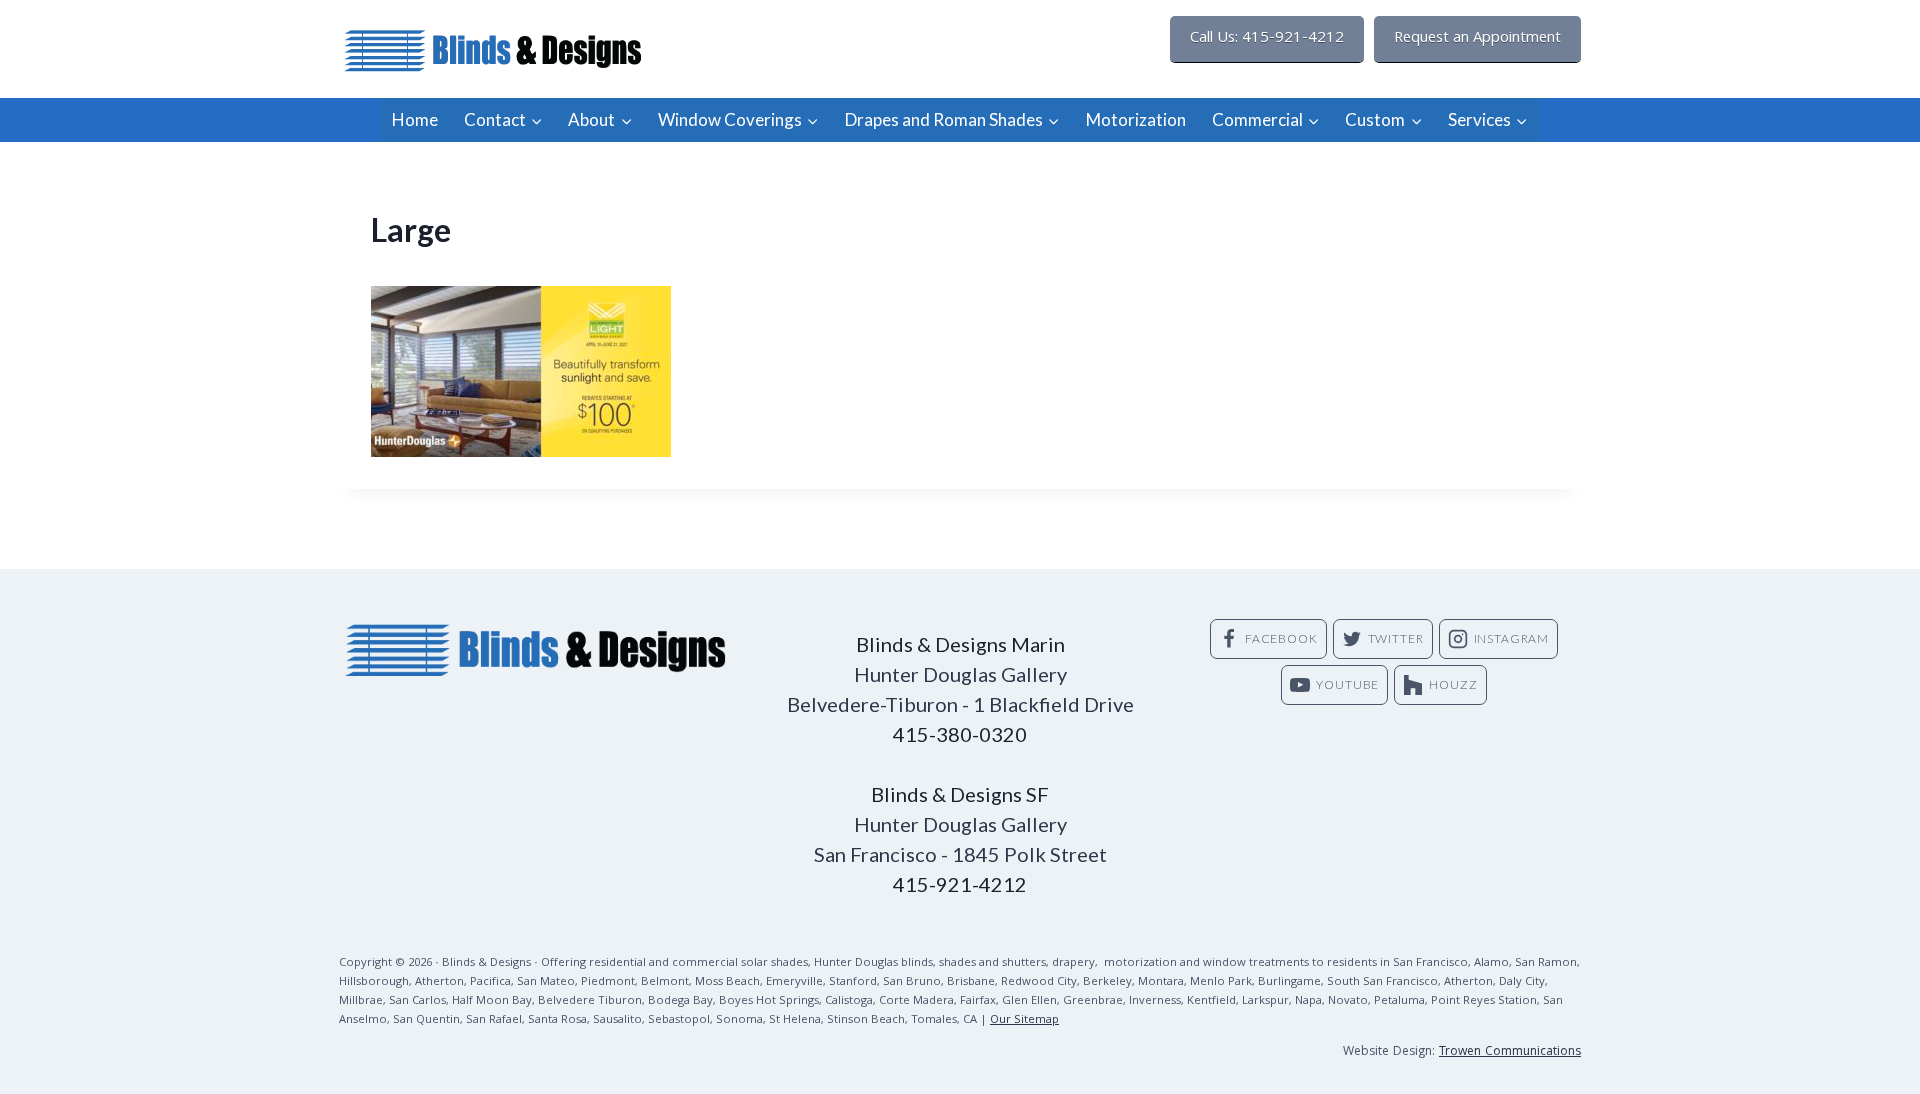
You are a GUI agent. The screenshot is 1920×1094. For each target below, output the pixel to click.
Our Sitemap (1024, 1020)
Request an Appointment (1477, 39)
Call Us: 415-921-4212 (1267, 39)
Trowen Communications (1510, 1052)
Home (415, 119)
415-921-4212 (960, 884)
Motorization (1136, 119)
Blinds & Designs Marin (960, 644)
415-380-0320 (960, 734)
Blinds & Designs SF (960, 794)
